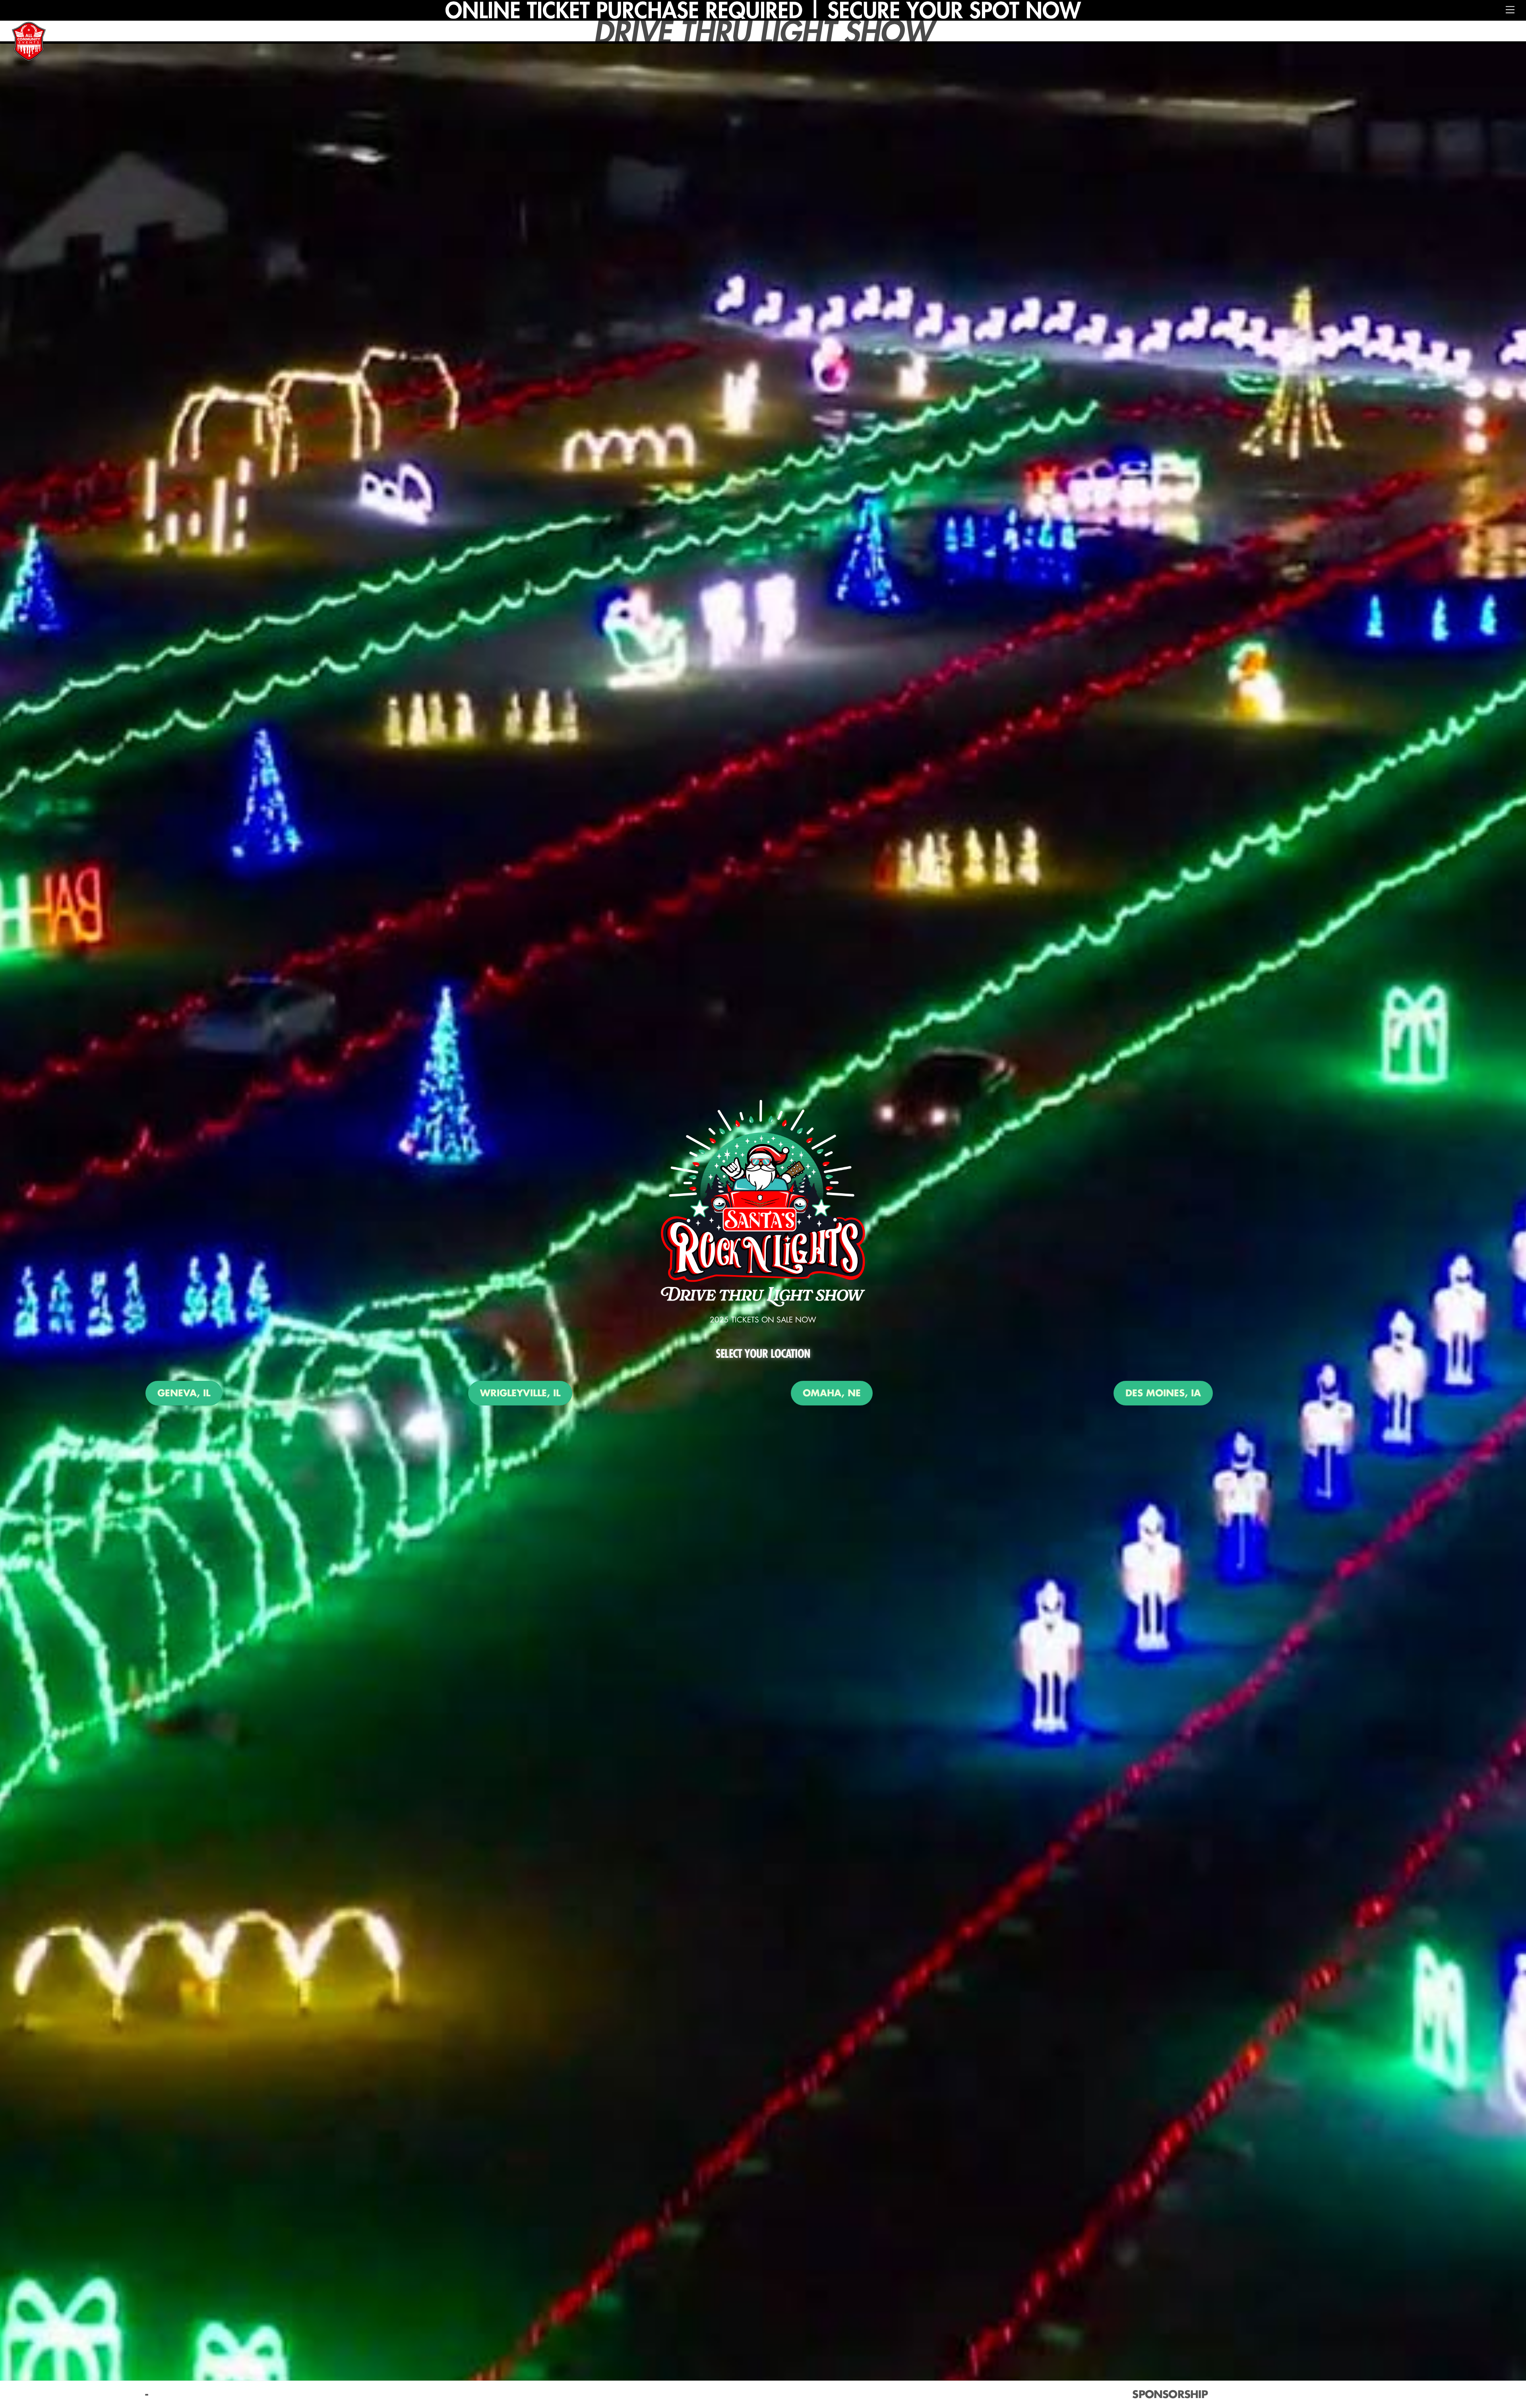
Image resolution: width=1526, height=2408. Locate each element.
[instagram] (759, 2393)
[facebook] (734, 2393)
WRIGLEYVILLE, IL (520, 1393)
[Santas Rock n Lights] (29, 43)
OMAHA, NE (832, 1393)
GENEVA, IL (184, 1393)
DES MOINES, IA (1163, 1393)
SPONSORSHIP (1170, 2394)
